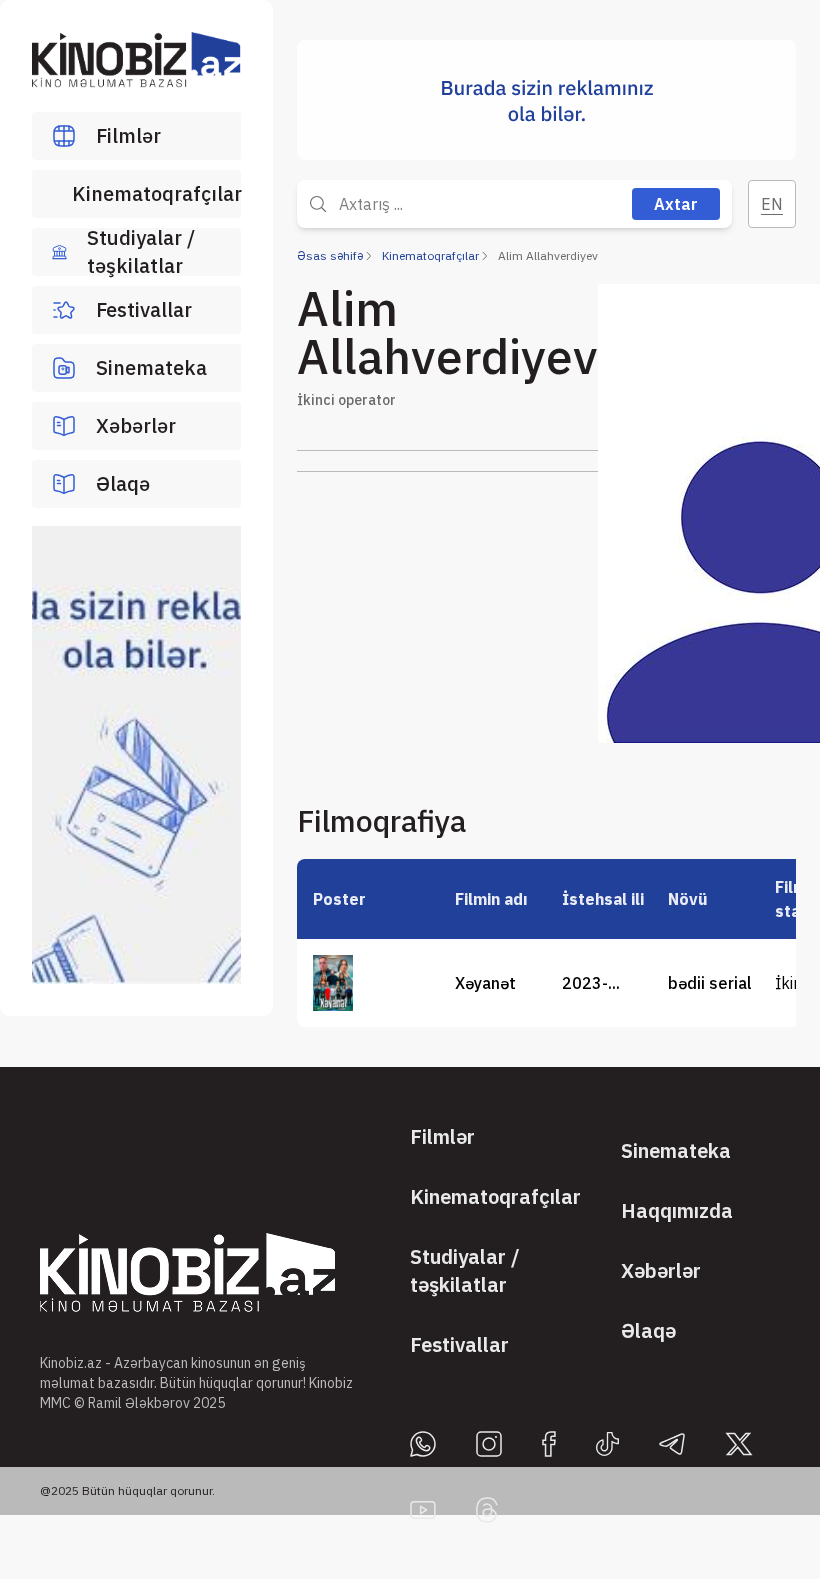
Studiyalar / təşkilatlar (141, 252)
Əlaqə (123, 483)
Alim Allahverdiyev (548, 255)
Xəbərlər (136, 425)
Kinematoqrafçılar (156, 193)
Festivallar (144, 309)
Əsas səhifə (330, 255)
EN (772, 204)
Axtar (676, 204)
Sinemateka (151, 367)
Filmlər (128, 135)
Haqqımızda (677, 1210)
